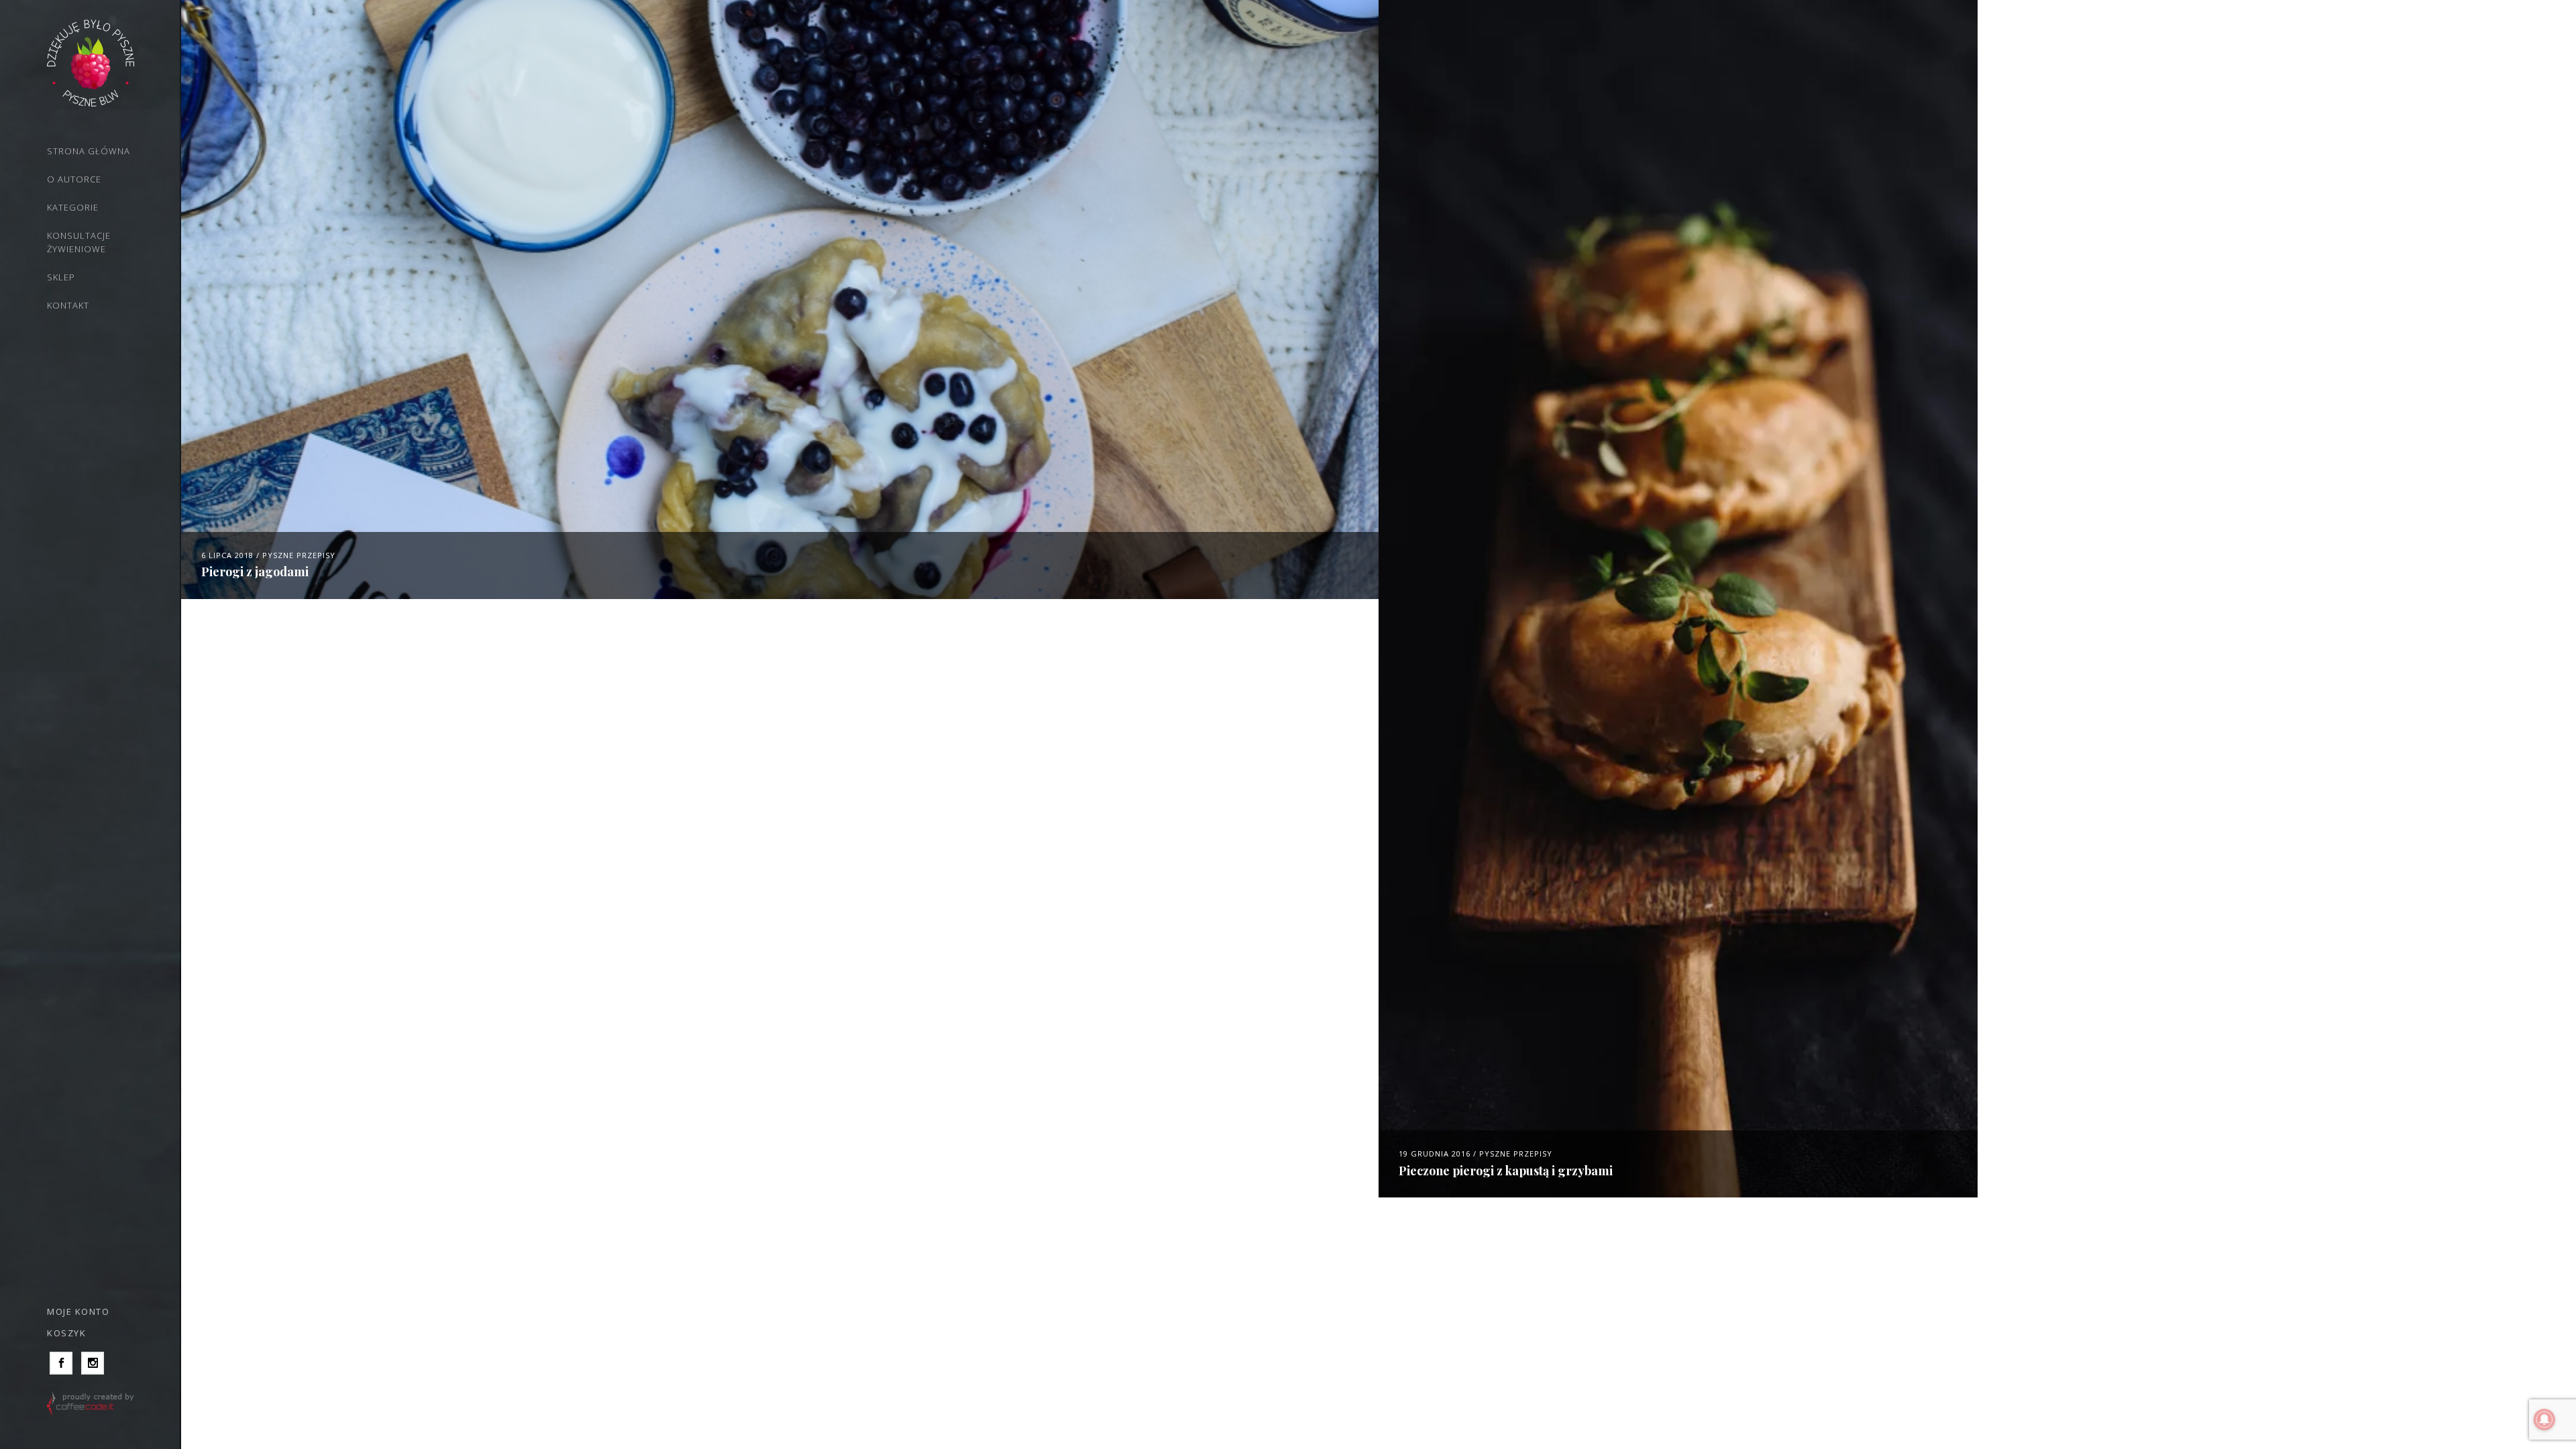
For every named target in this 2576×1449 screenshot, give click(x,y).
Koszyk (66, 1333)
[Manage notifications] (2544, 1419)
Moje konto (78, 1311)
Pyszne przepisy (299, 555)
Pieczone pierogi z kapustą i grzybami (1506, 1171)
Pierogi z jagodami (255, 572)
